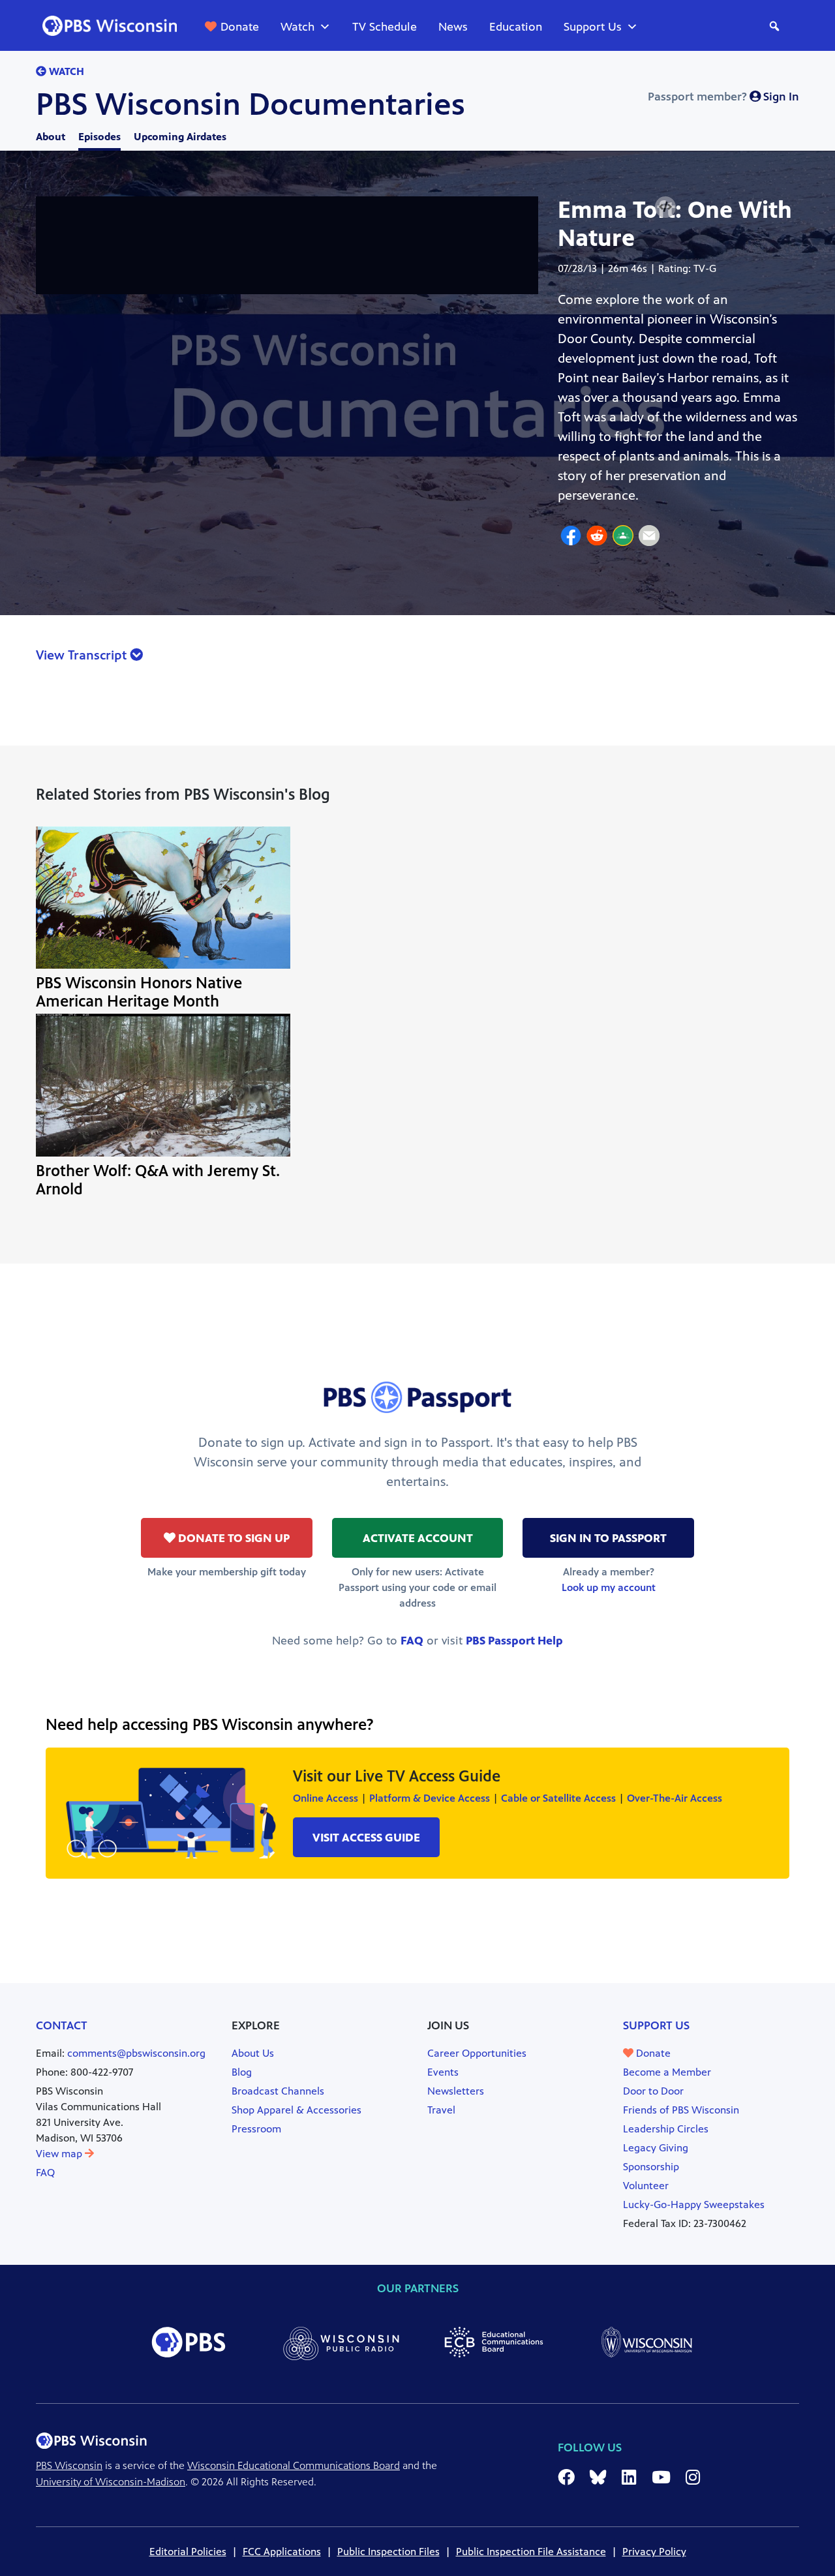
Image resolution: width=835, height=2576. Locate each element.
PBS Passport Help (514, 1641)
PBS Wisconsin (69, 2465)
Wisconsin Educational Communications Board (294, 2465)
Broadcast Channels (278, 2091)
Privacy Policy (654, 2552)
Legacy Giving (656, 2148)
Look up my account (609, 1587)
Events (443, 2072)
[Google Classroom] (623, 538)
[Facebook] (571, 538)
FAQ (412, 1641)
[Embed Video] (665, 207)
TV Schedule (385, 27)
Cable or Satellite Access (558, 1798)
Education (516, 27)
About (51, 137)
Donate (240, 27)
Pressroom (256, 2129)
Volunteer (646, 2186)
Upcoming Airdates (180, 137)
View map (60, 2154)
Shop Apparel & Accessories (296, 2110)
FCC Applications (282, 2552)
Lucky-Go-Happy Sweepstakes (694, 2205)
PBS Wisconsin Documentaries (250, 104)
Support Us (593, 27)
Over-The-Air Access (675, 1798)
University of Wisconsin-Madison (111, 2482)
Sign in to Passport (608, 1538)
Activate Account (418, 1538)
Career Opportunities (477, 2053)
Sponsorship (651, 2167)
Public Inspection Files (388, 2552)
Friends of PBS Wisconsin (681, 2110)
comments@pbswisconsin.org (136, 2053)
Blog (242, 2072)
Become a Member (667, 2072)
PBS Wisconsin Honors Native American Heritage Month (139, 992)
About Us (253, 2053)
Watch (297, 27)
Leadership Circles (666, 2129)
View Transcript (83, 655)
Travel (441, 2110)
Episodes (99, 137)
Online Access (326, 1798)
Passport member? (723, 97)
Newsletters (456, 2091)
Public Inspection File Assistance (531, 2552)
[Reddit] (597, 538)
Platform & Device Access (430, 1798)
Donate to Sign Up (233, 1538)
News (453, 27)
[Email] (649, 538)
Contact (62, 2025)
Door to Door (653, 2091)
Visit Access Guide (366, 1838)
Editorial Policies (188, 2552)
